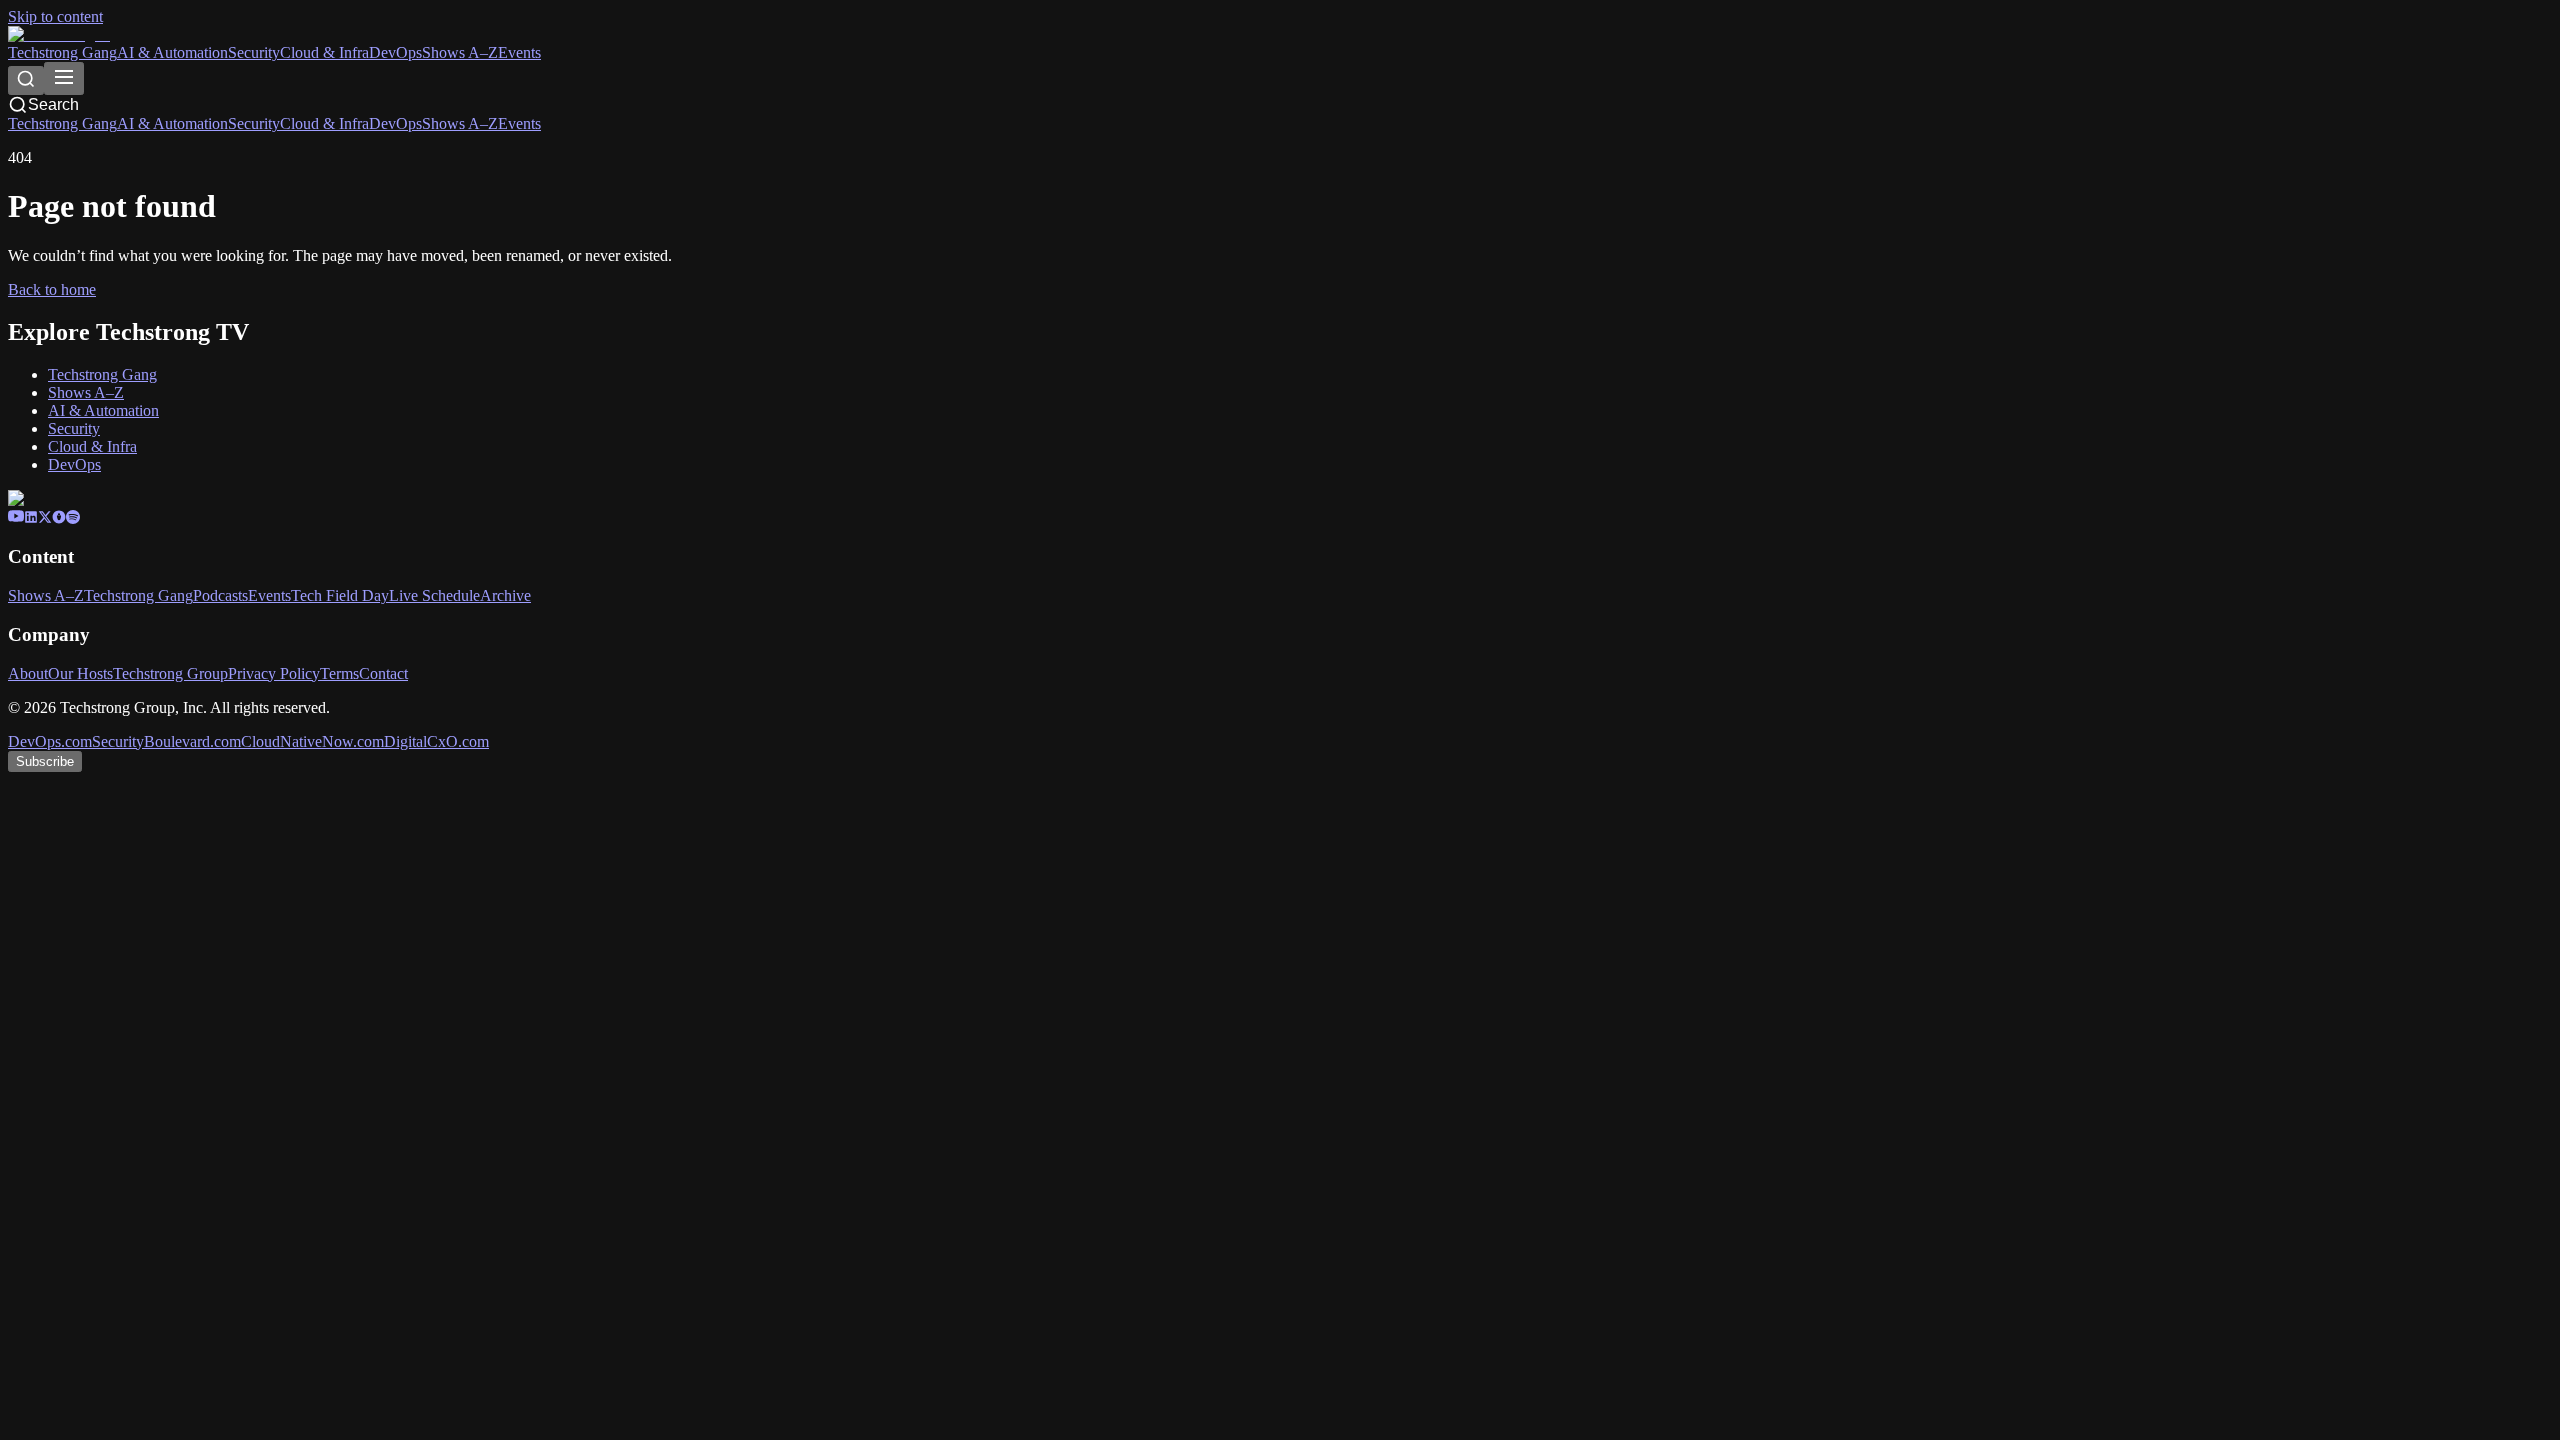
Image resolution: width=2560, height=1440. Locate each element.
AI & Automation (172, 52)
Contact (383, 673)
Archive (505, 595)
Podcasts (220, 595)
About (28, 673)
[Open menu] (64, 78)
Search (53, 104)
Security (254, 52)
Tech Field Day (340, 595)
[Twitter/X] (45, 518)
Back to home (52, 289)
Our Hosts (80, 673)
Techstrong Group (170, 673)
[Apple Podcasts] (59, 518)
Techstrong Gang (62, 52)
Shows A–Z (460, 52)
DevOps (395, 52)
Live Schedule (434, 595)
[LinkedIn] (31, 518)
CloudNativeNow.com (312, 741)
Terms (339, 673)
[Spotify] (73, 518)
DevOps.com (50, 741)
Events (519, 52)
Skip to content (55, 16)
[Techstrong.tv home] (59, 34)
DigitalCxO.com (436, 741)
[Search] (26, 80)
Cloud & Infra (324, 52)
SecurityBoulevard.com (166, 741)
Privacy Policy (274, 673)
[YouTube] (16, 518)
